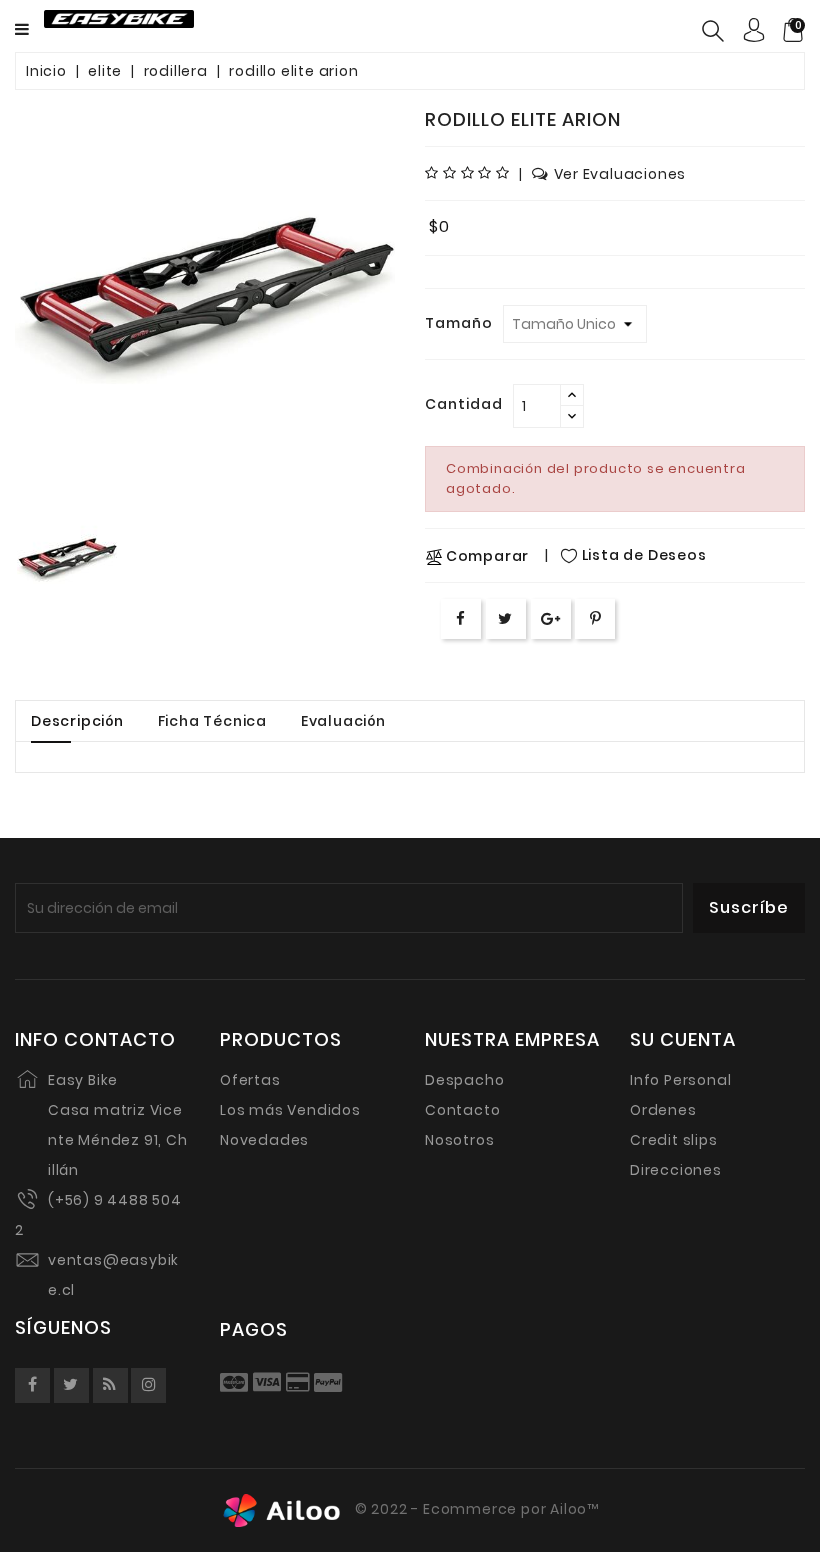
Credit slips (674, 1140)
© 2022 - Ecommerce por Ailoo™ (475, 1510)
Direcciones (676, 1170)
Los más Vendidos (290, 1110)
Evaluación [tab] (343, 721)
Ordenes (663, 1110)
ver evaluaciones (620, 174)
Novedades (264, 1140)
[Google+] (551, 618)
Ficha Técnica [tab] (212, 721)
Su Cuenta (683, 1040)
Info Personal (680, 1080)
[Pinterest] (596, 618)
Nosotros (459, 1140)
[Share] (461, 618)
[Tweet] (505, 618)
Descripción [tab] (77, 721)
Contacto (462, 1110)
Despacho (464, 1080)
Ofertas (250, 1080)
